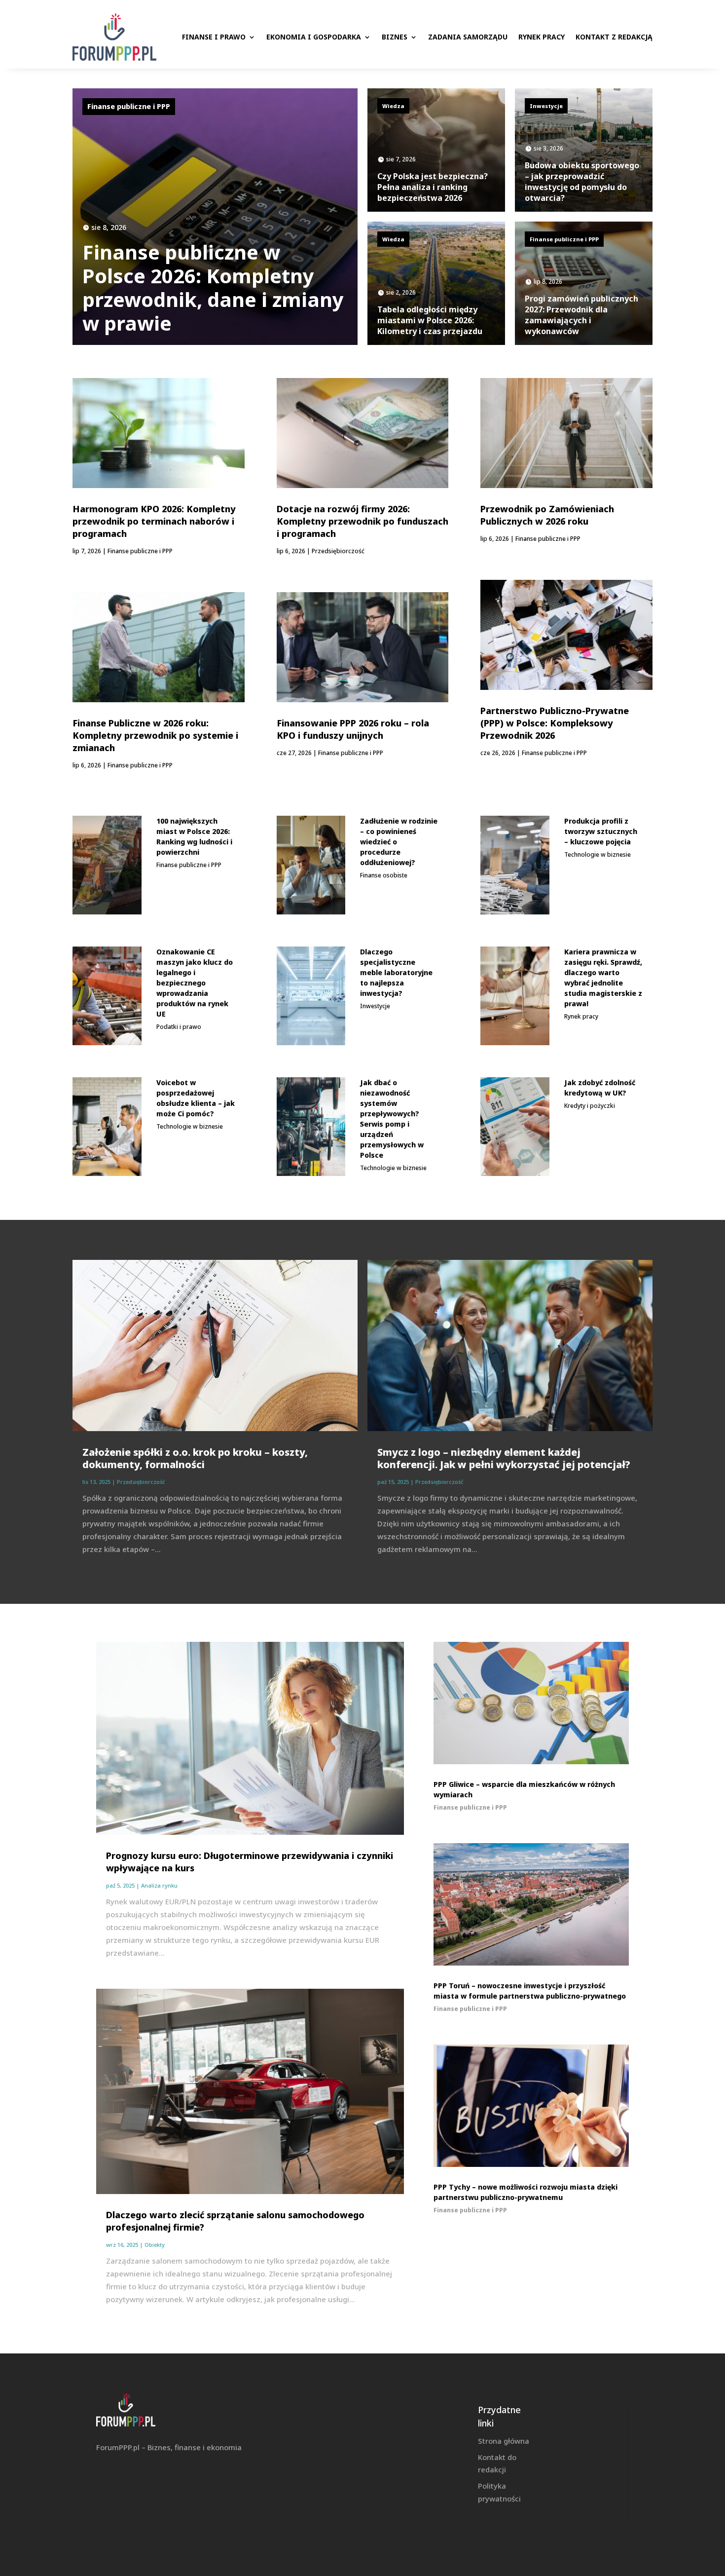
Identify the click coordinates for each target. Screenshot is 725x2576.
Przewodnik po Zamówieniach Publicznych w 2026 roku (547, 515)
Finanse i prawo (214, 37)
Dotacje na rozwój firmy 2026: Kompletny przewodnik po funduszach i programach (362, 521)
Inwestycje (546, 106)
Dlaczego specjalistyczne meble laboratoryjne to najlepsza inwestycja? (396, 972)
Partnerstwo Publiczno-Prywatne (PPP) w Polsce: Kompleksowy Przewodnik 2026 (555, 723)
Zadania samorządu (468, 37)
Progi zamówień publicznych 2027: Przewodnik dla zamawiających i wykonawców (581, 315)
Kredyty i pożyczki (590, 1106)
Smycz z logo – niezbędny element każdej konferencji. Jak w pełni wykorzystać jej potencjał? (504, 1458)
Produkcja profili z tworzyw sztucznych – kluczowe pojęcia (601, 831)
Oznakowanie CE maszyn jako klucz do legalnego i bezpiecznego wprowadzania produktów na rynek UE (195, 983)
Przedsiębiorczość (338, 551)
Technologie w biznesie (190, 1126)
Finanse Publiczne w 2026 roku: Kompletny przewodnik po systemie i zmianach (155, 735)
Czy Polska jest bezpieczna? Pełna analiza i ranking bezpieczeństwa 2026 (433, 187)
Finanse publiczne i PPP (129, 106)
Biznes (395, 37)
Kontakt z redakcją (614, 37)
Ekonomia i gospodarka (314, 37)
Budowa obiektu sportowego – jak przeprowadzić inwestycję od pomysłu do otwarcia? (582, 182)
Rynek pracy (542, 37)
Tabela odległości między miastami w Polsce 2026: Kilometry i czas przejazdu (430, 320)
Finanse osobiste (384, 875)
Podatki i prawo (179, 1027)
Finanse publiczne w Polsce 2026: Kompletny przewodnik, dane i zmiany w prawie (213, 287)
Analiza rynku (159, 1885)
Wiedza (393, 106)
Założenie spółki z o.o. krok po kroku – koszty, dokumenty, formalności (195, 1458)
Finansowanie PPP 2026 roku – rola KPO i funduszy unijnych (353, 729)
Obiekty (155, 2245)
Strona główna (504, 2441)
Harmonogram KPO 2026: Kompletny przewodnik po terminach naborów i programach (154, 521)
